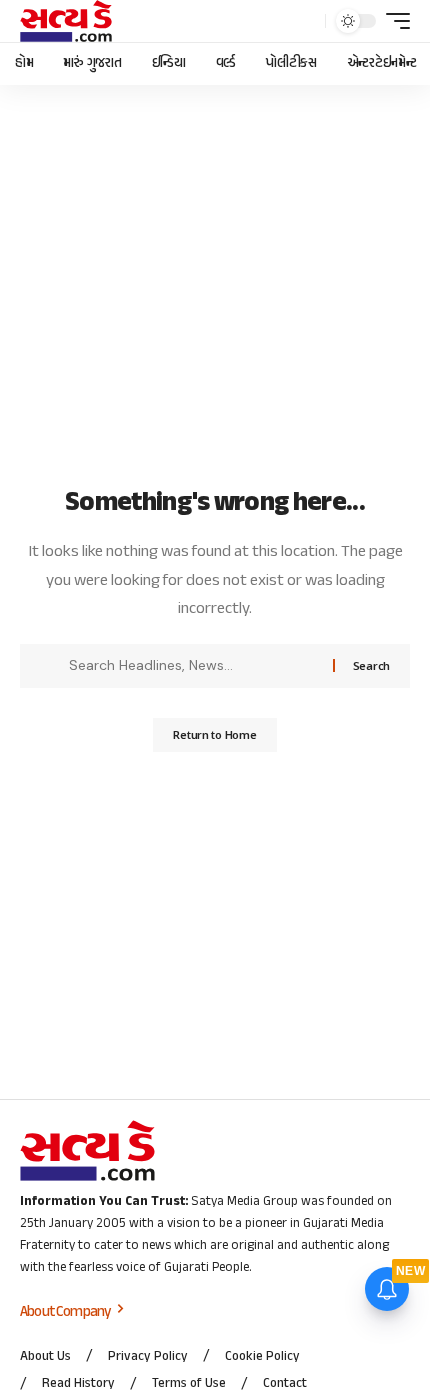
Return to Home (214, 734)
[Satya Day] (66, 21)
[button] (305, 21)
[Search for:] (193, 666)
